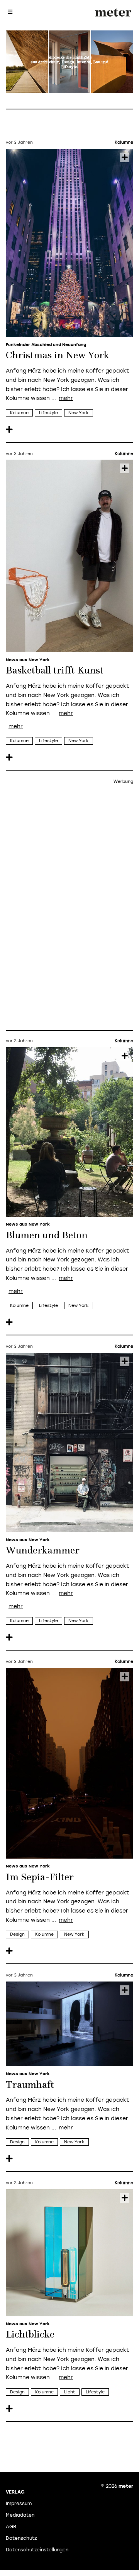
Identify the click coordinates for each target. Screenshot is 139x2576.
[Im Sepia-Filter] (69, 1763)
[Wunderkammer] (69, 1442)
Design (17, 1934)
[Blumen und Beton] (69, 1132)
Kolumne (19, 413)
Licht (70, 2392)
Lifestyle (48, 413)
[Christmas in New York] (69, 243)
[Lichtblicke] (69, 2253)
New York (79, 413)
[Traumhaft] (69, 2024)
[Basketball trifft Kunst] (69, 556)
